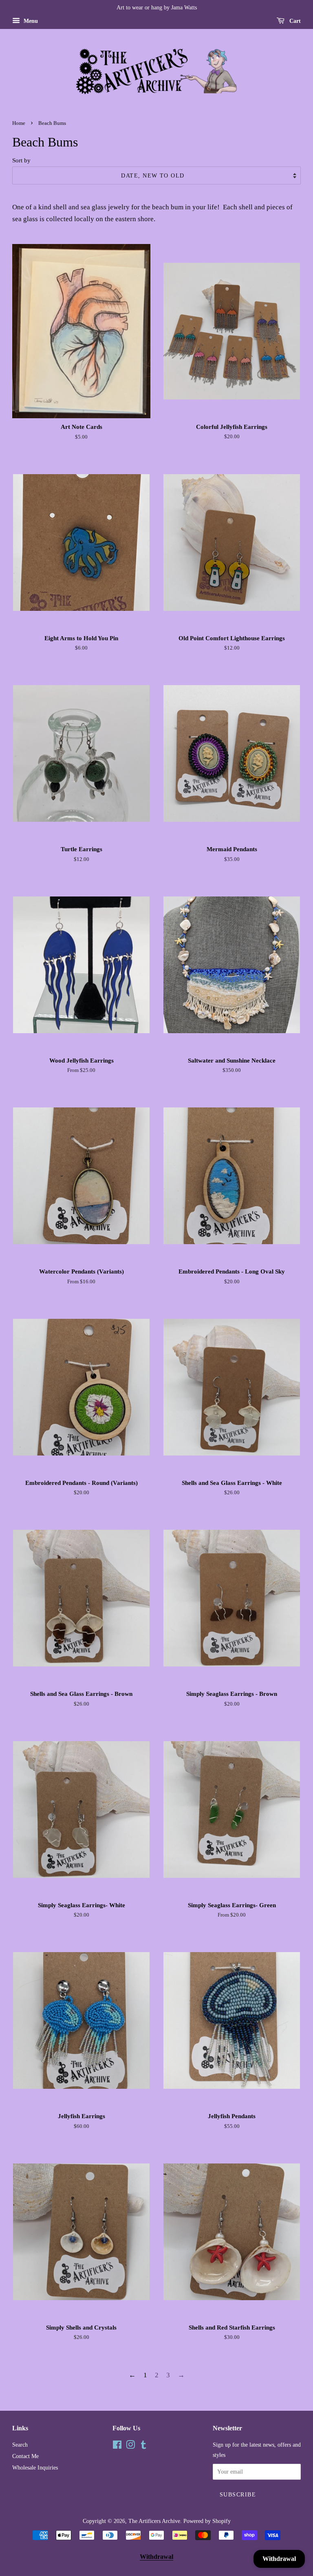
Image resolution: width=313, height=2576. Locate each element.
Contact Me (25, 2456)
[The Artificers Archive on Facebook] (117, 2446)
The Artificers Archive (154, 2521)
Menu (30, 21)
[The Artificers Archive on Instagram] (130, 2446)
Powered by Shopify (207, 2521)
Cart (294, 21)
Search (20, 2445)
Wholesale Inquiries (35, 2467)
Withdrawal (156, 2557)
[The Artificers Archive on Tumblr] (143, 2446)
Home (19, 123)
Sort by (21, 160)
